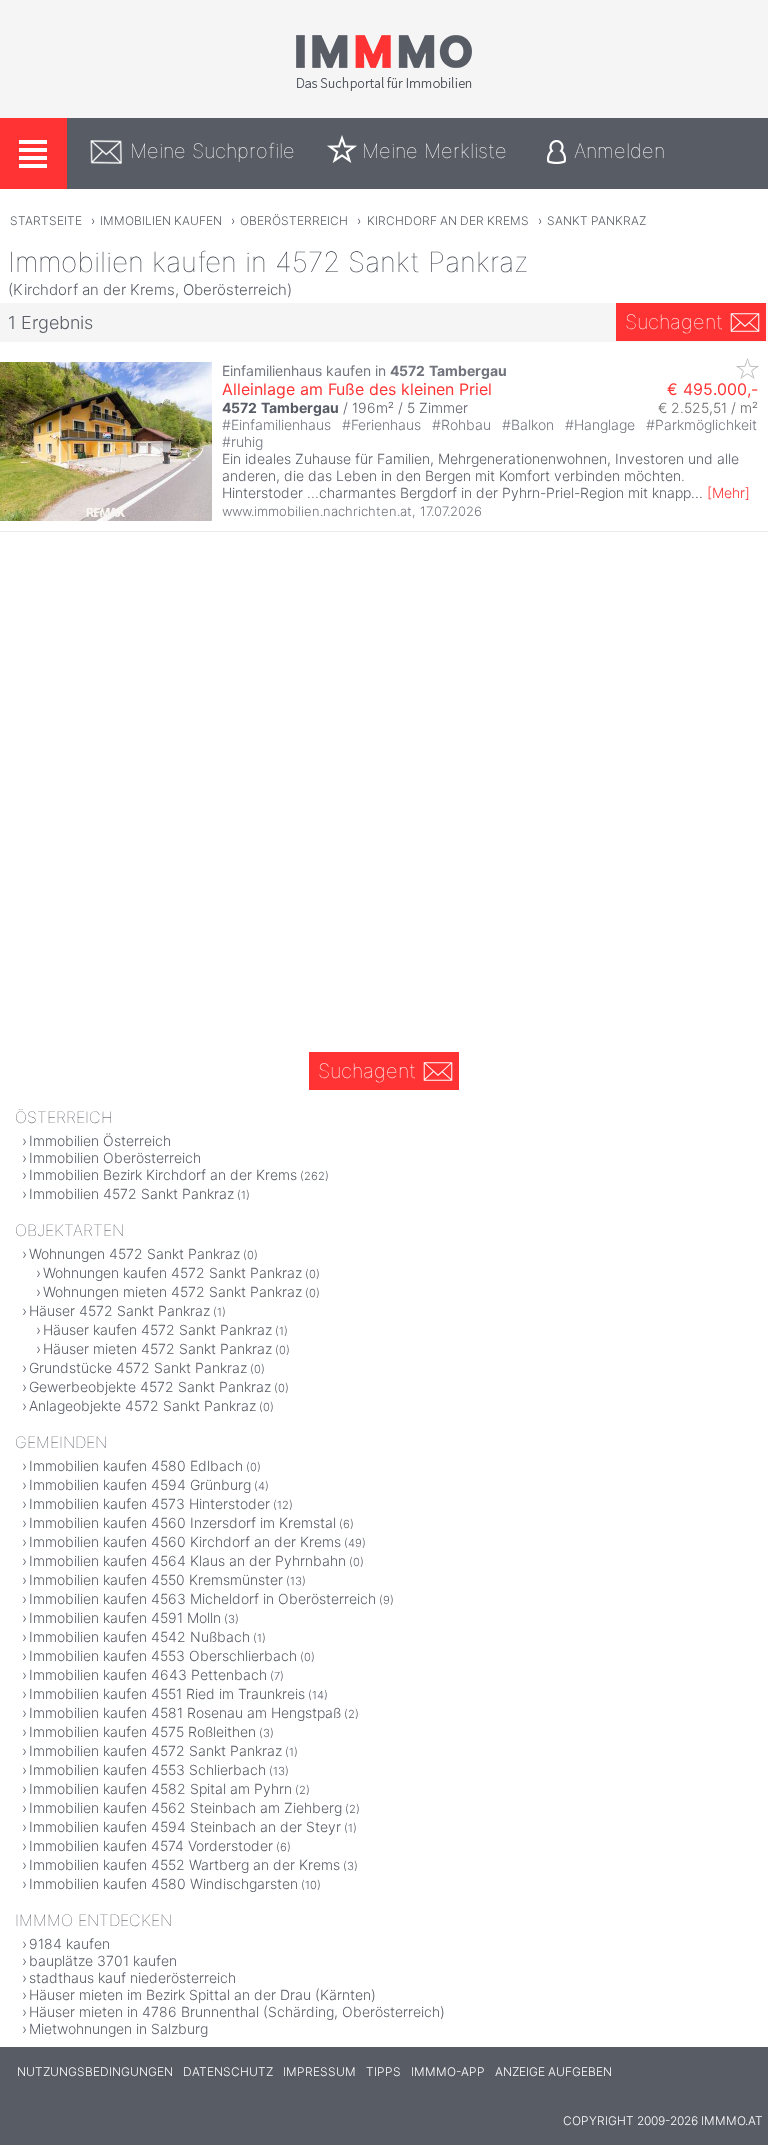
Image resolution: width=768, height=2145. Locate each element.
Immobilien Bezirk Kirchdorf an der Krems (163, 1174)
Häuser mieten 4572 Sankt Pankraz (157, 1348)
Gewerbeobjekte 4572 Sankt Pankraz (150, 1386)
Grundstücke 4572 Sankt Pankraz (138, 1367)
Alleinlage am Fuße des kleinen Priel (357, 389)
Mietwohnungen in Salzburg (118, 2028)
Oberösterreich (294, 220)
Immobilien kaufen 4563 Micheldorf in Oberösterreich (202, 1598)
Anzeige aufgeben (553, 2071)
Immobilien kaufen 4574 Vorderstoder (151, 1845)
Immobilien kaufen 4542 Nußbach (139, 1636)
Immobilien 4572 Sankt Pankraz (131, 1193)
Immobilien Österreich (100, 1140)
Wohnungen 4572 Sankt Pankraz (134, 1253)
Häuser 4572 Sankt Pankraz (119, 1310)
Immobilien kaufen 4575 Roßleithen (142, 1731)
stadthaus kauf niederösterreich (132, 1977)
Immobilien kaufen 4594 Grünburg (140, 1484)
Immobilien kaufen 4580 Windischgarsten (163, 1883)
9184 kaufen (69, 1943)
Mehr (728, 492)
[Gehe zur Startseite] (384, 87)
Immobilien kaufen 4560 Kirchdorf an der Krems (185, 1541)
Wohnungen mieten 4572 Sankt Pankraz (172, 1291)
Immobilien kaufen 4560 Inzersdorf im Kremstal (182, 1522)
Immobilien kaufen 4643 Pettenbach (148, 1674)
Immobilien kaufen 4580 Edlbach (136, 1465)
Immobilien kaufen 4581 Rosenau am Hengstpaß (185, 1712)
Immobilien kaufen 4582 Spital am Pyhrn (160, 1788)
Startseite (46, 220)
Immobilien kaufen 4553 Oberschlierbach (163, 1655)
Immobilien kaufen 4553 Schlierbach (147, 1769)
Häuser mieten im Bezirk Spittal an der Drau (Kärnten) (202, 1994)
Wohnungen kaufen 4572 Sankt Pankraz (172, 1272)
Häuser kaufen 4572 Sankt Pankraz (157, 1329)
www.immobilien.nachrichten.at (317, 511)
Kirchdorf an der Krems (448, 220)
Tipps (383, 2071)
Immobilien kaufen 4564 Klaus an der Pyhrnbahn (187, 1560)
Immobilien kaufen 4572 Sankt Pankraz (155, 1750)
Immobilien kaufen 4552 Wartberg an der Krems (184, 1864)
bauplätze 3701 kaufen (103, 1960)
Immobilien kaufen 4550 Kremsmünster (156, 1579)
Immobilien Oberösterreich (115, 1157)
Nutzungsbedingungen (95, 2071)
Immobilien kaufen (161, 220)
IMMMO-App (448, 2071)
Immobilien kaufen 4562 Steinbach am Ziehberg (185, 1807)
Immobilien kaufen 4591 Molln (125, 1617)
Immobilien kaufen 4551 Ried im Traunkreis (167, 1693)
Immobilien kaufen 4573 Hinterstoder (149, 1503)
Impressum (319, 2071)
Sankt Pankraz (596, 220)
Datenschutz (228, 2071)
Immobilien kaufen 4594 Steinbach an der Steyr (185, 1826)
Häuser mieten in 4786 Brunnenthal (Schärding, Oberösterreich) (237, 2011)
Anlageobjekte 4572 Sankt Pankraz (142, 1405)
